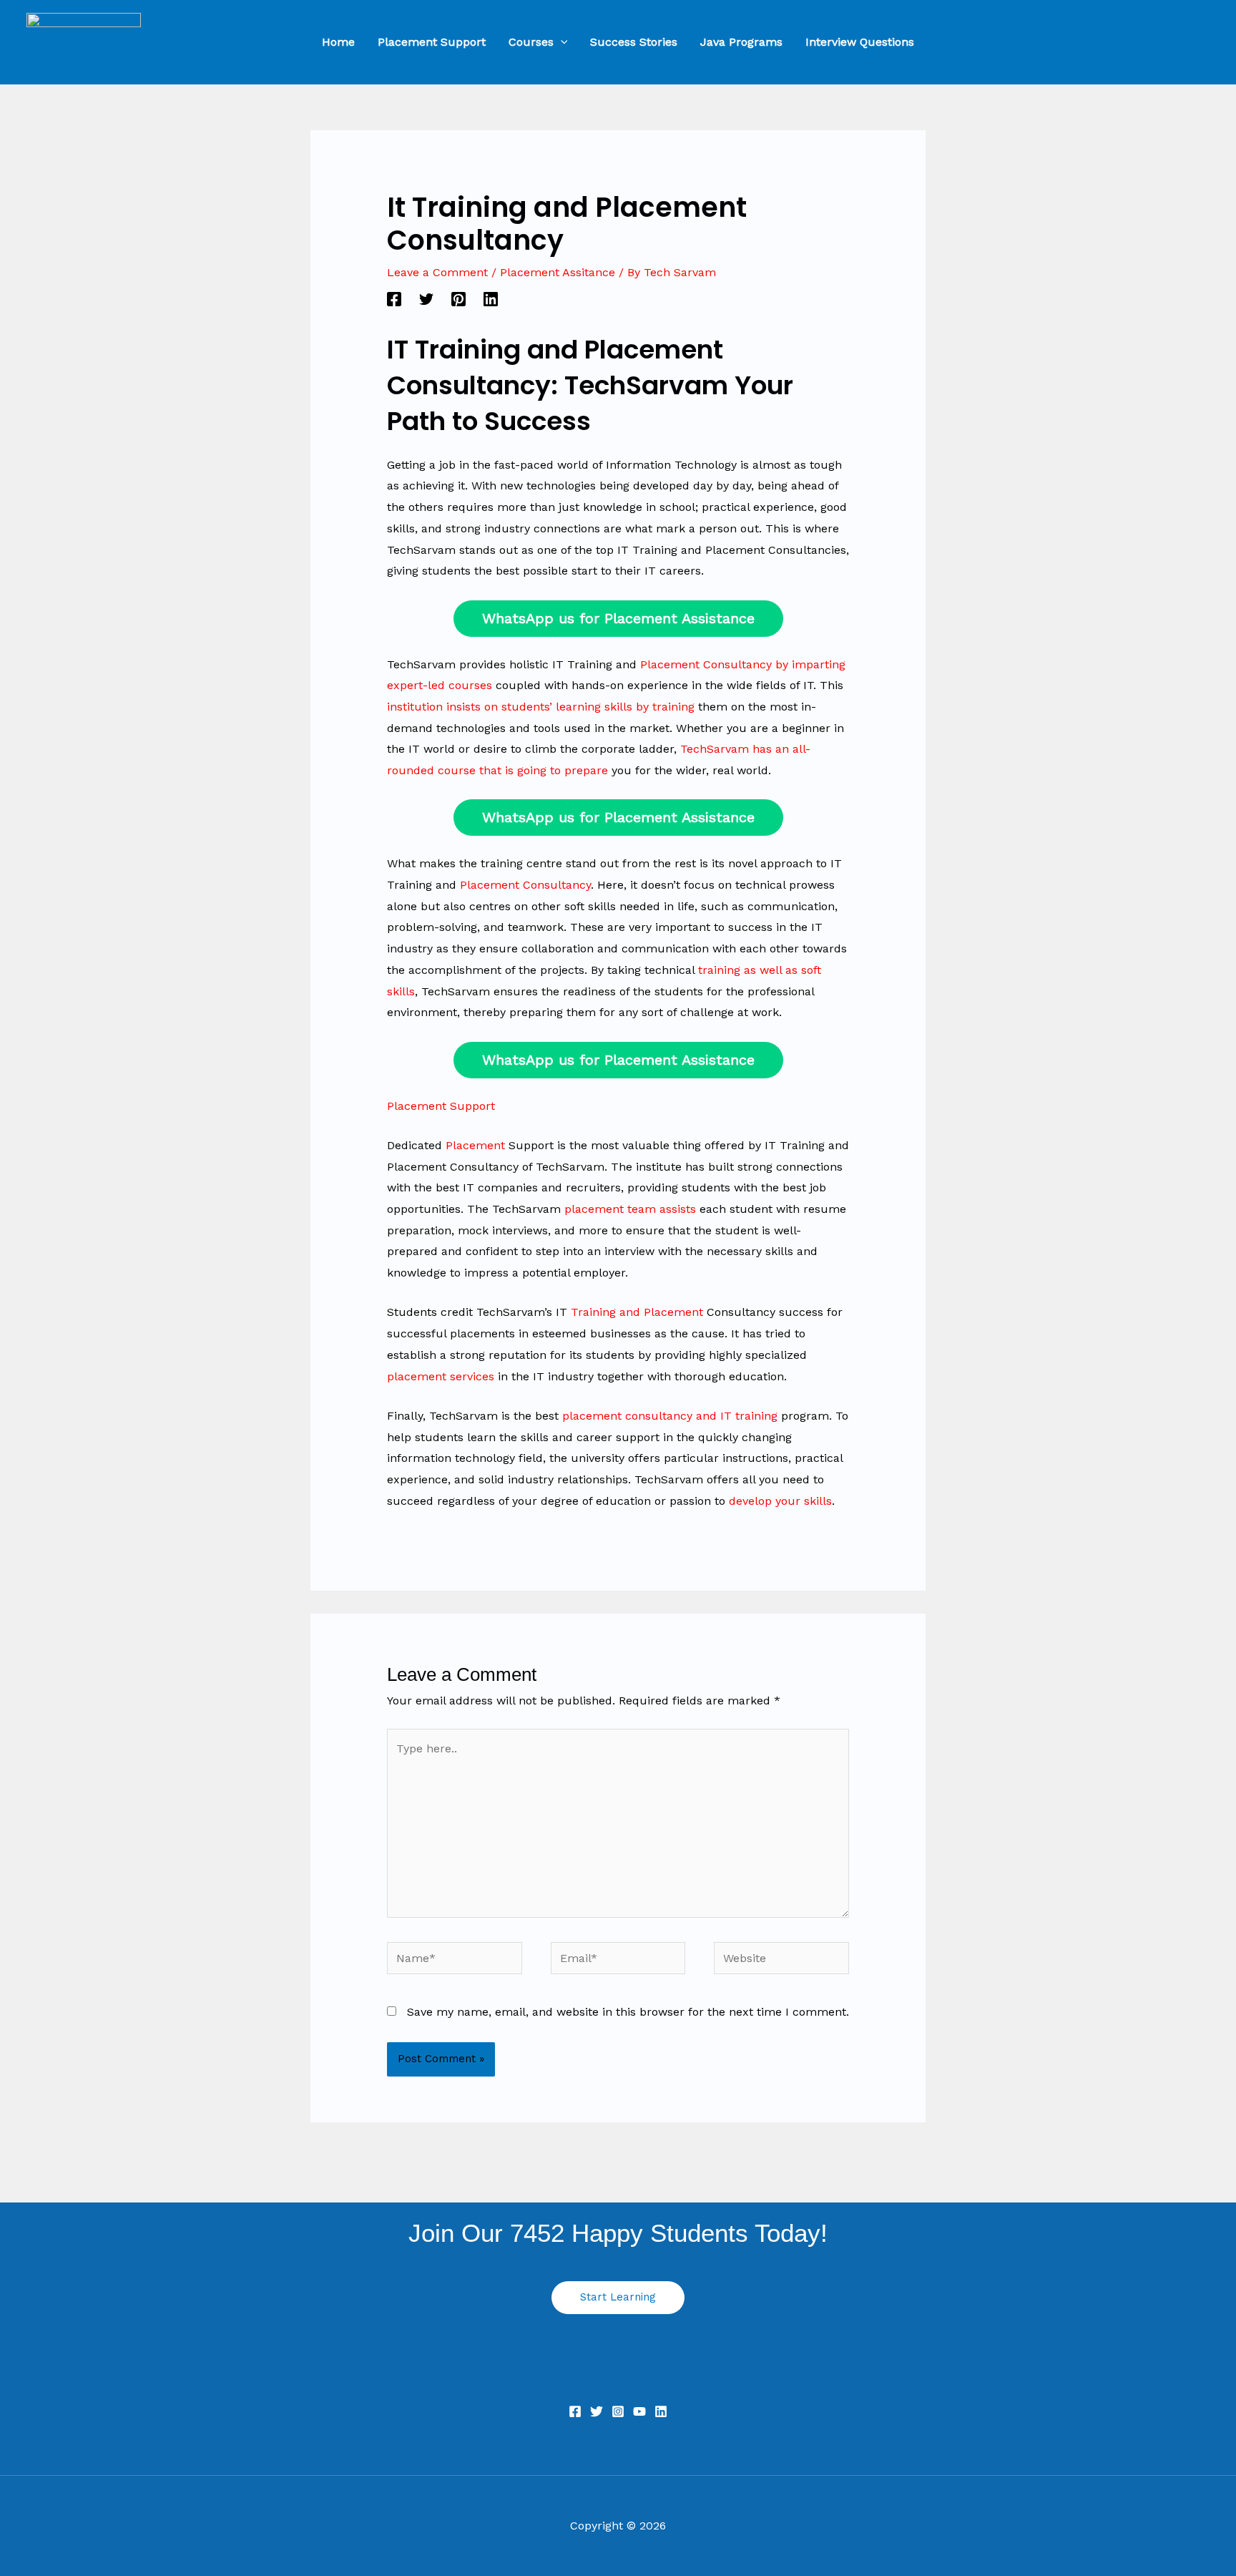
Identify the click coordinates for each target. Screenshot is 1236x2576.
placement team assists (630, 1209)
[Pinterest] (458, 299)
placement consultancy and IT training (670, 1416)
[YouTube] (639, 2411)
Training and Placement (637, 1312)
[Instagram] (618, 2411)
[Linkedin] (491, 299)
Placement (475, 1145)
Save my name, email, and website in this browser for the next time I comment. (628, 2012)
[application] (561, 42)
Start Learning (618, 2297)
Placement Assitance (558, 272)
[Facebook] (394, 299)
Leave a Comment (437, 272)
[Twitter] (426, 299)
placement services (441, 1376)
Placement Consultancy (525, 885)
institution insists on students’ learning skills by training (541, 707)
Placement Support (441, 1106)
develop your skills (780, 1501)
